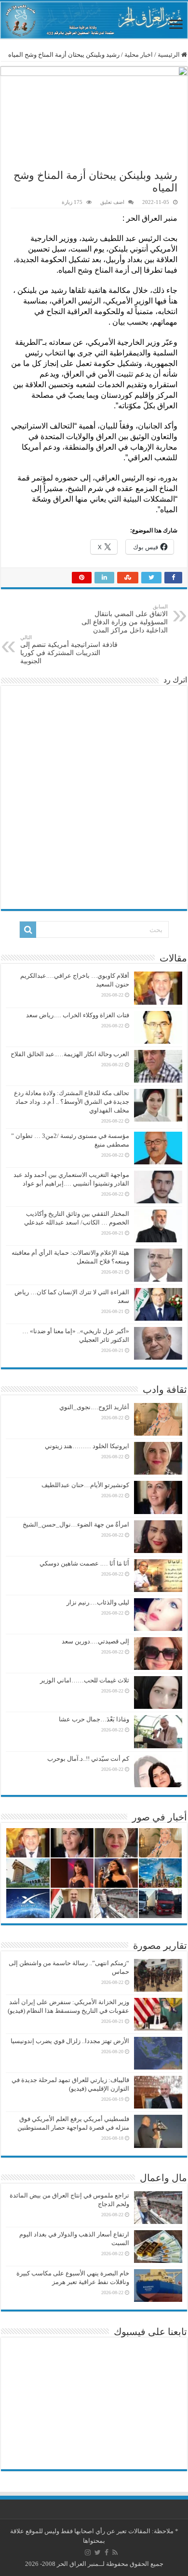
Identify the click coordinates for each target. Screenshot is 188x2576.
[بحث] (28, 930)
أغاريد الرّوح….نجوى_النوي (94, 1407)
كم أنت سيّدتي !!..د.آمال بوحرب (88, 1759)
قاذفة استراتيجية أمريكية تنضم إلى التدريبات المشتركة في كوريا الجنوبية (69, 650)
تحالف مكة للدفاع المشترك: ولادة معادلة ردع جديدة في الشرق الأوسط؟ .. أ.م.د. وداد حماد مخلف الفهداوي (72, 1102)
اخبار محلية (139, 55)
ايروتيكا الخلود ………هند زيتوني (87, 1446)
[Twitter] (98, 2552)
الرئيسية (169, 55)
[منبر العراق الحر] (94, 20)
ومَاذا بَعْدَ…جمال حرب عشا (94, 1719)
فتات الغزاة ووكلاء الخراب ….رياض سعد (78, 1015)
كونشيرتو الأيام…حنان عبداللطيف (85, 1485)
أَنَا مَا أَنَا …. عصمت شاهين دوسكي (84, 1563)
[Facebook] (107, 2552)
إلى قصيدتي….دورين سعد (95, 1641)
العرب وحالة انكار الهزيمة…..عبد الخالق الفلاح (70, 1054)
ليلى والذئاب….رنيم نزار (98, 1602)
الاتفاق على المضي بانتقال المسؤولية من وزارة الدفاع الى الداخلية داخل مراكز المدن (125, 619)
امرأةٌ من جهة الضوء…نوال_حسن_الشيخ (76, 1524)
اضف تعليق (112, 202)
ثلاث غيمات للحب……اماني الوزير (85, 1680)
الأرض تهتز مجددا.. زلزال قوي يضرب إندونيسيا (70, 2041)
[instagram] (88, 2552)
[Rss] (115, 2552)
